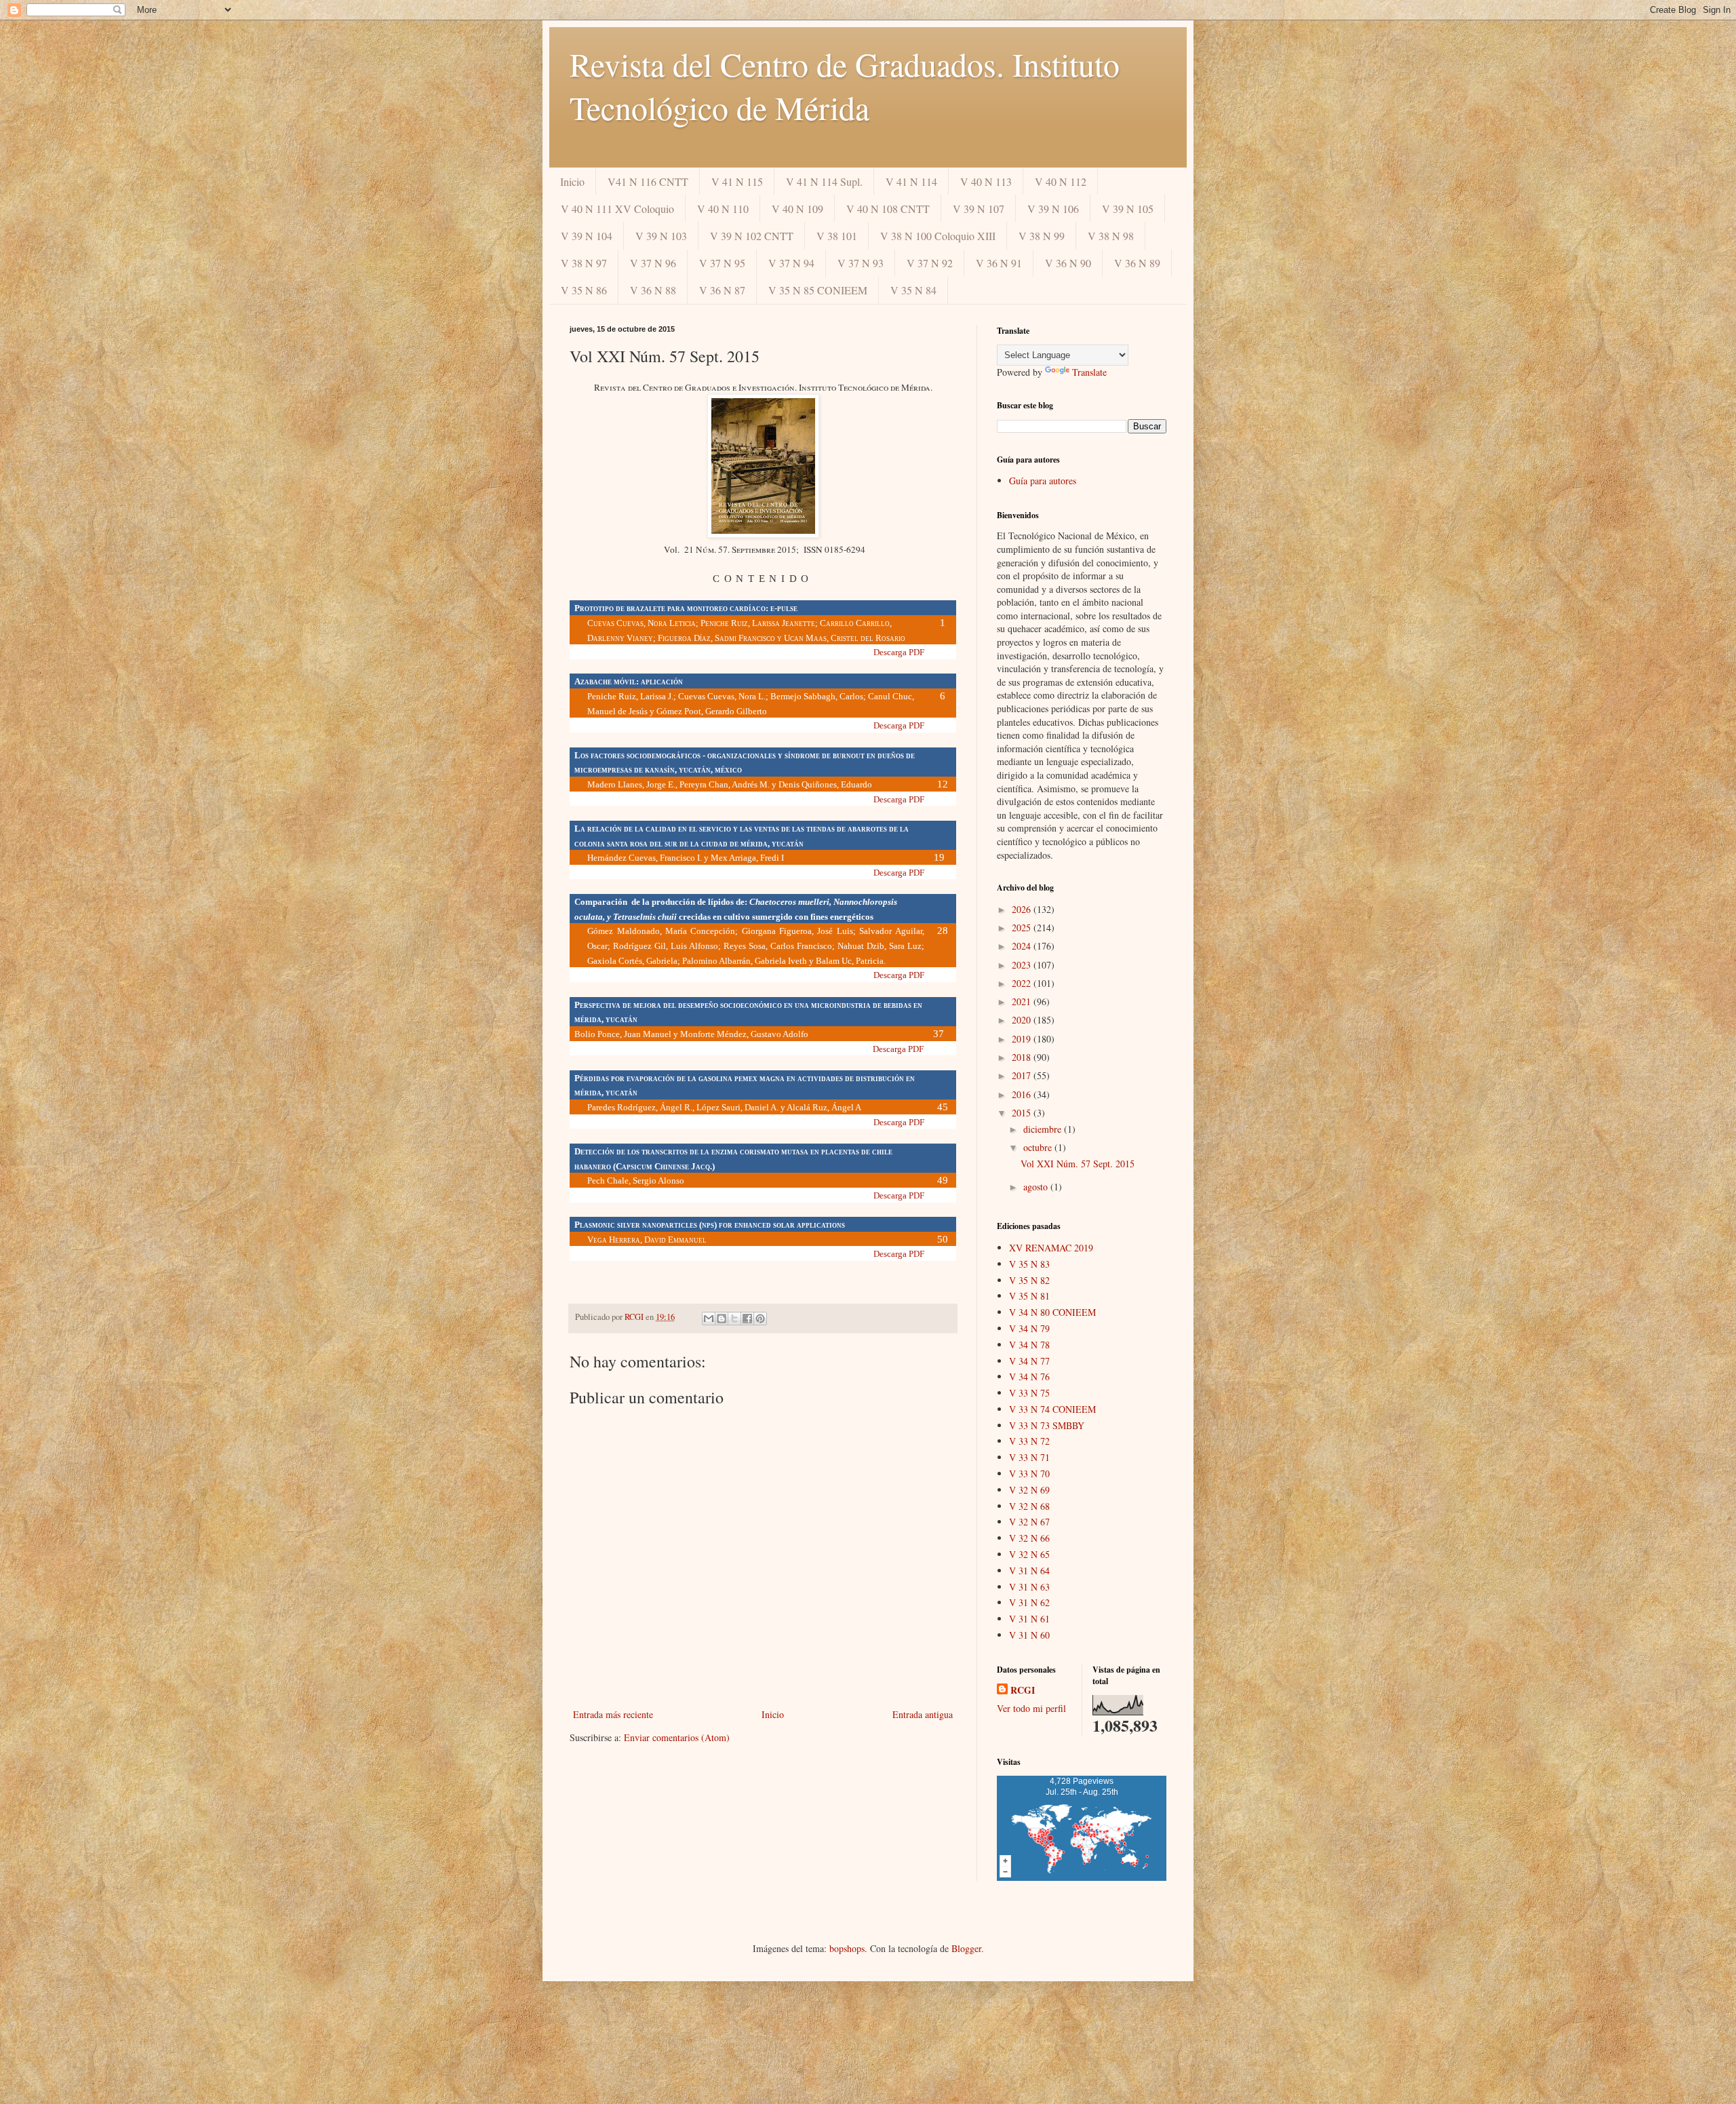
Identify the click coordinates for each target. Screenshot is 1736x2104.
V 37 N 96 (653, 263)
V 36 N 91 (999, 263)
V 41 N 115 (737, 181)
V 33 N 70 (1029, 1474)
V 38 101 (837, 236)
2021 (1023, 1001)
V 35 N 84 (913, 290)
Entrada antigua (923, 1714)
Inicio (572, 181)
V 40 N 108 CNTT (888, 209)
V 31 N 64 (1029, 1571)
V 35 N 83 (1029, 1264)
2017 (1023, 1075)
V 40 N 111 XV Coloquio (617, 209)
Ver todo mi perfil (1031, 1708)
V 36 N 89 (1137, 263)
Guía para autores (1043, 481)
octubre (1039, 1147)
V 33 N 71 (1029, 1457)
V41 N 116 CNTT (648, 181)
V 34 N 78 (1029, 1345)
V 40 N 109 (797, 209)
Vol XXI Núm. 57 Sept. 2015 (1078, 1164)
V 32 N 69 (1029, 1490)
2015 (1023, 1113)
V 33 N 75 (1029, 1393)
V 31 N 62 (1029, 1602)
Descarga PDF (899, 652)
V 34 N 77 (1029, 1361)
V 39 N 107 (979, 209)
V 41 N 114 (911, 181)
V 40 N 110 (723, 209)
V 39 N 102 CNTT (752, 236)
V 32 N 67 (1029, 1522)
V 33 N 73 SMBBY (1047, 1425)
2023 (1023, 965)
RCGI (1023, 1690)
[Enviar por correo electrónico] (709, 1319)
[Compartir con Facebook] (747, 1319)
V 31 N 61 (1029, 1619)
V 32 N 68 (1029, 1506)
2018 (1023, 1057)
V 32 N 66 (1029, 1538)
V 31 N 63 (1029, 1587)
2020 (1023, 1020)
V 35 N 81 (1029, 1296)
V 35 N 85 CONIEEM (818, 290)
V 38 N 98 (1111, 236)
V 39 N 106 (1053, 209)
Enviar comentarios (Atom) (677, 1737)
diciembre (1044, 1129)
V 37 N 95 (722, 263)
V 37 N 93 (861, 263)
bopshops (847, 1948)
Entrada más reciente (613, 1714)
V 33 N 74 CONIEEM (1052, 1409)
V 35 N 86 (584, 290)
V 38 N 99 (1042, 236)
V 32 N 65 (1029, 1554)
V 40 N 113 (986, 181)
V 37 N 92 (930, 263)
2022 (1023, 983)
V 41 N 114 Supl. (824, 181)
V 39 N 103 (661, 236)
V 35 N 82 (1029, 1280)
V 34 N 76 (1029, 1377)
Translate (1089, 372)
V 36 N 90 (1068, 263)
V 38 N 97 (584, 263)
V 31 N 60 (1029, 1635)
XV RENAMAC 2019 (1051, 1248)
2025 (1023, 928)
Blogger (966, 1948)
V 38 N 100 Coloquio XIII (938, 236)
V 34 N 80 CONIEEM (1052, 1312)
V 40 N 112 (1061, 181)
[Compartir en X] (734, 1319)
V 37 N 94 (791, 263)
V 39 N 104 (587, 236)
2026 (1023, 909)
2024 (1023, 946)
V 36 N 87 (722, 290)
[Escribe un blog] (722, 1319)
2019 (1023, 1039)
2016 (1023, 1094)
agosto (1037, 1187)
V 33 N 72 (1029, 1441)
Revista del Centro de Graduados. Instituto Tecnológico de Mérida (845, 85)
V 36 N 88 (653, 290)
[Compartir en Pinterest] (760, 1319)
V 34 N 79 (1029, 1328)
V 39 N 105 (1128, 209)
